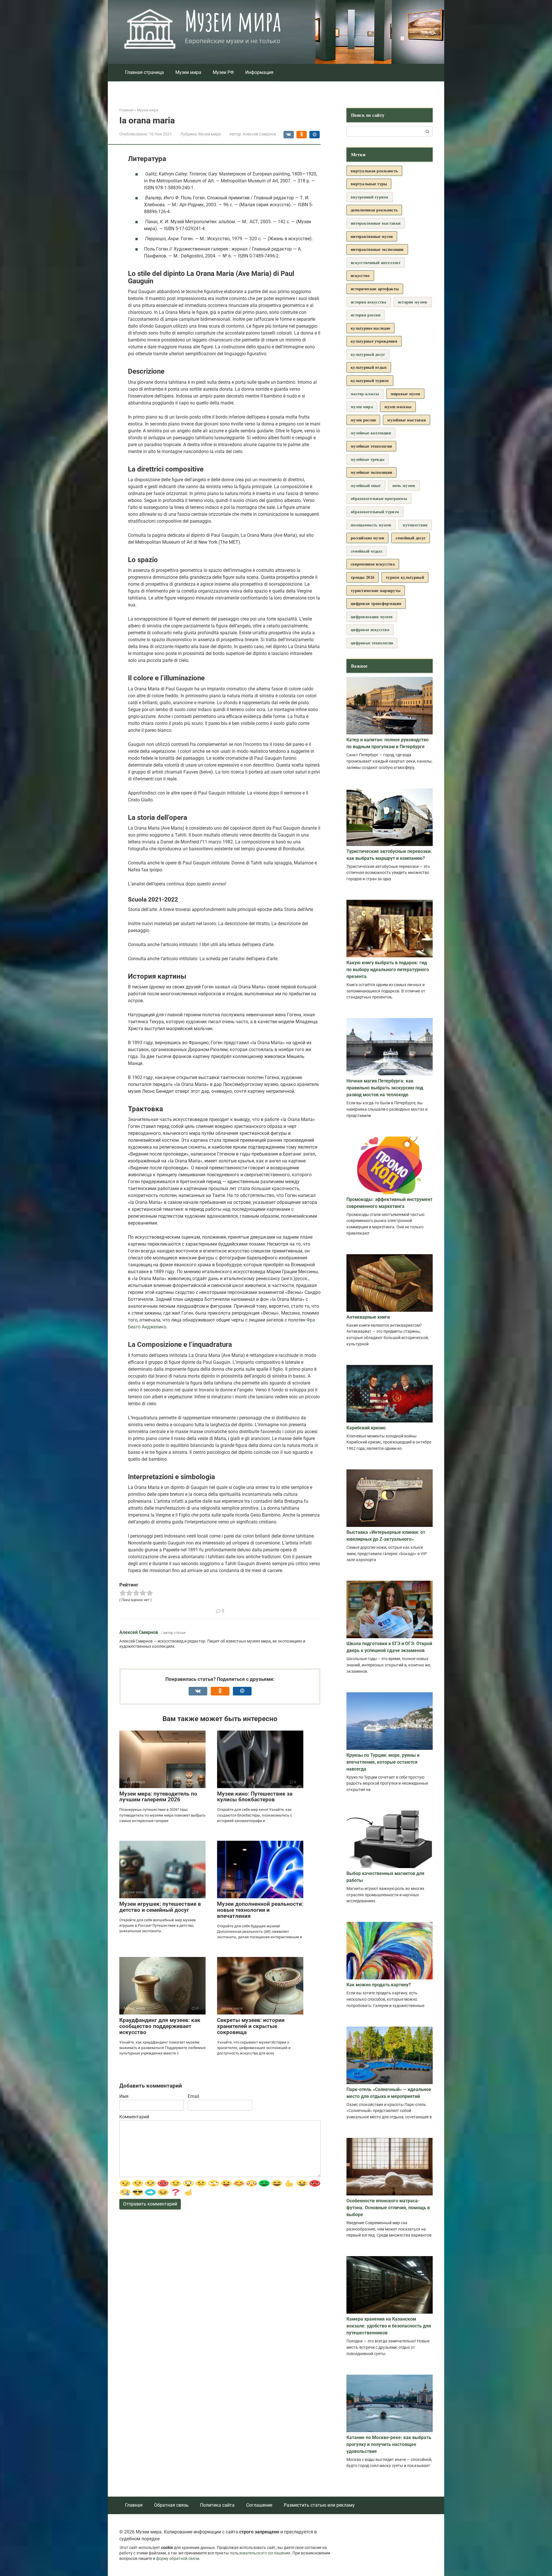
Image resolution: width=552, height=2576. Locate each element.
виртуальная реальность (374, 171)
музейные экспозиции (371, 472)
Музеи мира (233, 21)
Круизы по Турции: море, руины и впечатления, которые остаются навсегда (383, 1762)
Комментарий (134, 2117)
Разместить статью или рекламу (319, 2505)
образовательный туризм (375, 512)
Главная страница (144, 72)
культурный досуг (368, 354)
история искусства (369, 302)
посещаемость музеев (371, 525)
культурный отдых (369, 367)
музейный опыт (366, 485)
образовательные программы (379, 498)
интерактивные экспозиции (377, 249)
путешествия (415, 525)
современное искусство (373, 564)
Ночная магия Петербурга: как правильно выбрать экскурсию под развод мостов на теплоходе (385, 1088)
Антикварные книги (368, 1317)
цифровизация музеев (372, 617)
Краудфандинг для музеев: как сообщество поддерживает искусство (160, 2026)
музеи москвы (398, 407)
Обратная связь (171, 2505)
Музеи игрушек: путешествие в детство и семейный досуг (160, 1907)
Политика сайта (217, 2505)
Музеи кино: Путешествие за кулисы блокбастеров (255, 1797)
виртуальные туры (369, 184)
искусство (360, 275)
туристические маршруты (376, 590)
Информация (259, 72)
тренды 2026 (363, 577)
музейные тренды (368, 459)
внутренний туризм (370, 197)
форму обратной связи (178, 2559)
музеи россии (363, 420)
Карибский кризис (366, 1428)
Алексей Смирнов (139, 1632)
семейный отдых (367, 551)
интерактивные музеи (372, 236)
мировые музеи (406, 394)
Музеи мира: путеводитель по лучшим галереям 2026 (158, 1797)
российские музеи (367, 538)
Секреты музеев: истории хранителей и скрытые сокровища (251, 2026)
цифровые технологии (372, 643)
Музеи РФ (223, 72)
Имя (124, 2096)
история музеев (413, 302)
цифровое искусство (370, 630)
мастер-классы (365, 394)
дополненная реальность (374, 210)
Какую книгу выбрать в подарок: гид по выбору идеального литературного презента (388, 970)
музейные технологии (371, 446)
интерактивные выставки (376, 223)
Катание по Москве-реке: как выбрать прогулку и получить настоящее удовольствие (389, 2444)
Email (193, 2096)
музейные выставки (407, 420)
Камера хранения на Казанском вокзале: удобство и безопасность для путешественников (389, 2326)
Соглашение (259, 2505)
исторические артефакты (375, 289)
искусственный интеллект (376, 262)
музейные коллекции (371, 433)
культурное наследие (370, 328)
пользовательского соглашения (260, 2553)
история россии (366, 315)
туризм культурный (405, 577)
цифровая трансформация (376, 603)
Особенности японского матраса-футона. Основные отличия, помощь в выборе (388, 2208)
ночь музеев (404, 485)
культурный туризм (370, 380)
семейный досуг (411, 538)
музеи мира (362, 407)
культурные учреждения (374, 341)
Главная (134, 2505)
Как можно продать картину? (379, 1985)
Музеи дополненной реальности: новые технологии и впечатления (260, 1910)
